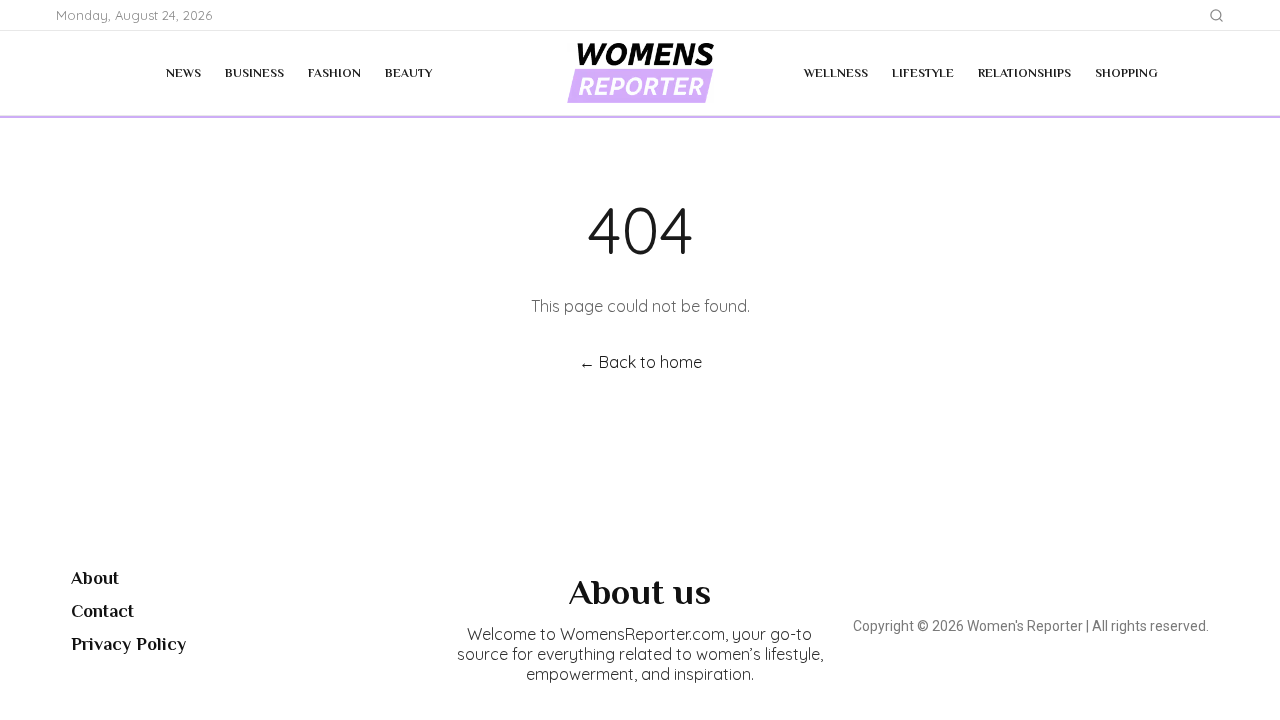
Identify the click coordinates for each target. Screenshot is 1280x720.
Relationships (1024, 73)
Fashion (334, 73)
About (95, 578)
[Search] (1216, 15)
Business (254, 73)
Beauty (408, 73)
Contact (102, 611)
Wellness (836, 73)
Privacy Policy (128, 644)
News (183, 73)
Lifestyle (923, 73)
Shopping (1126, 73)
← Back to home (640, 362)
